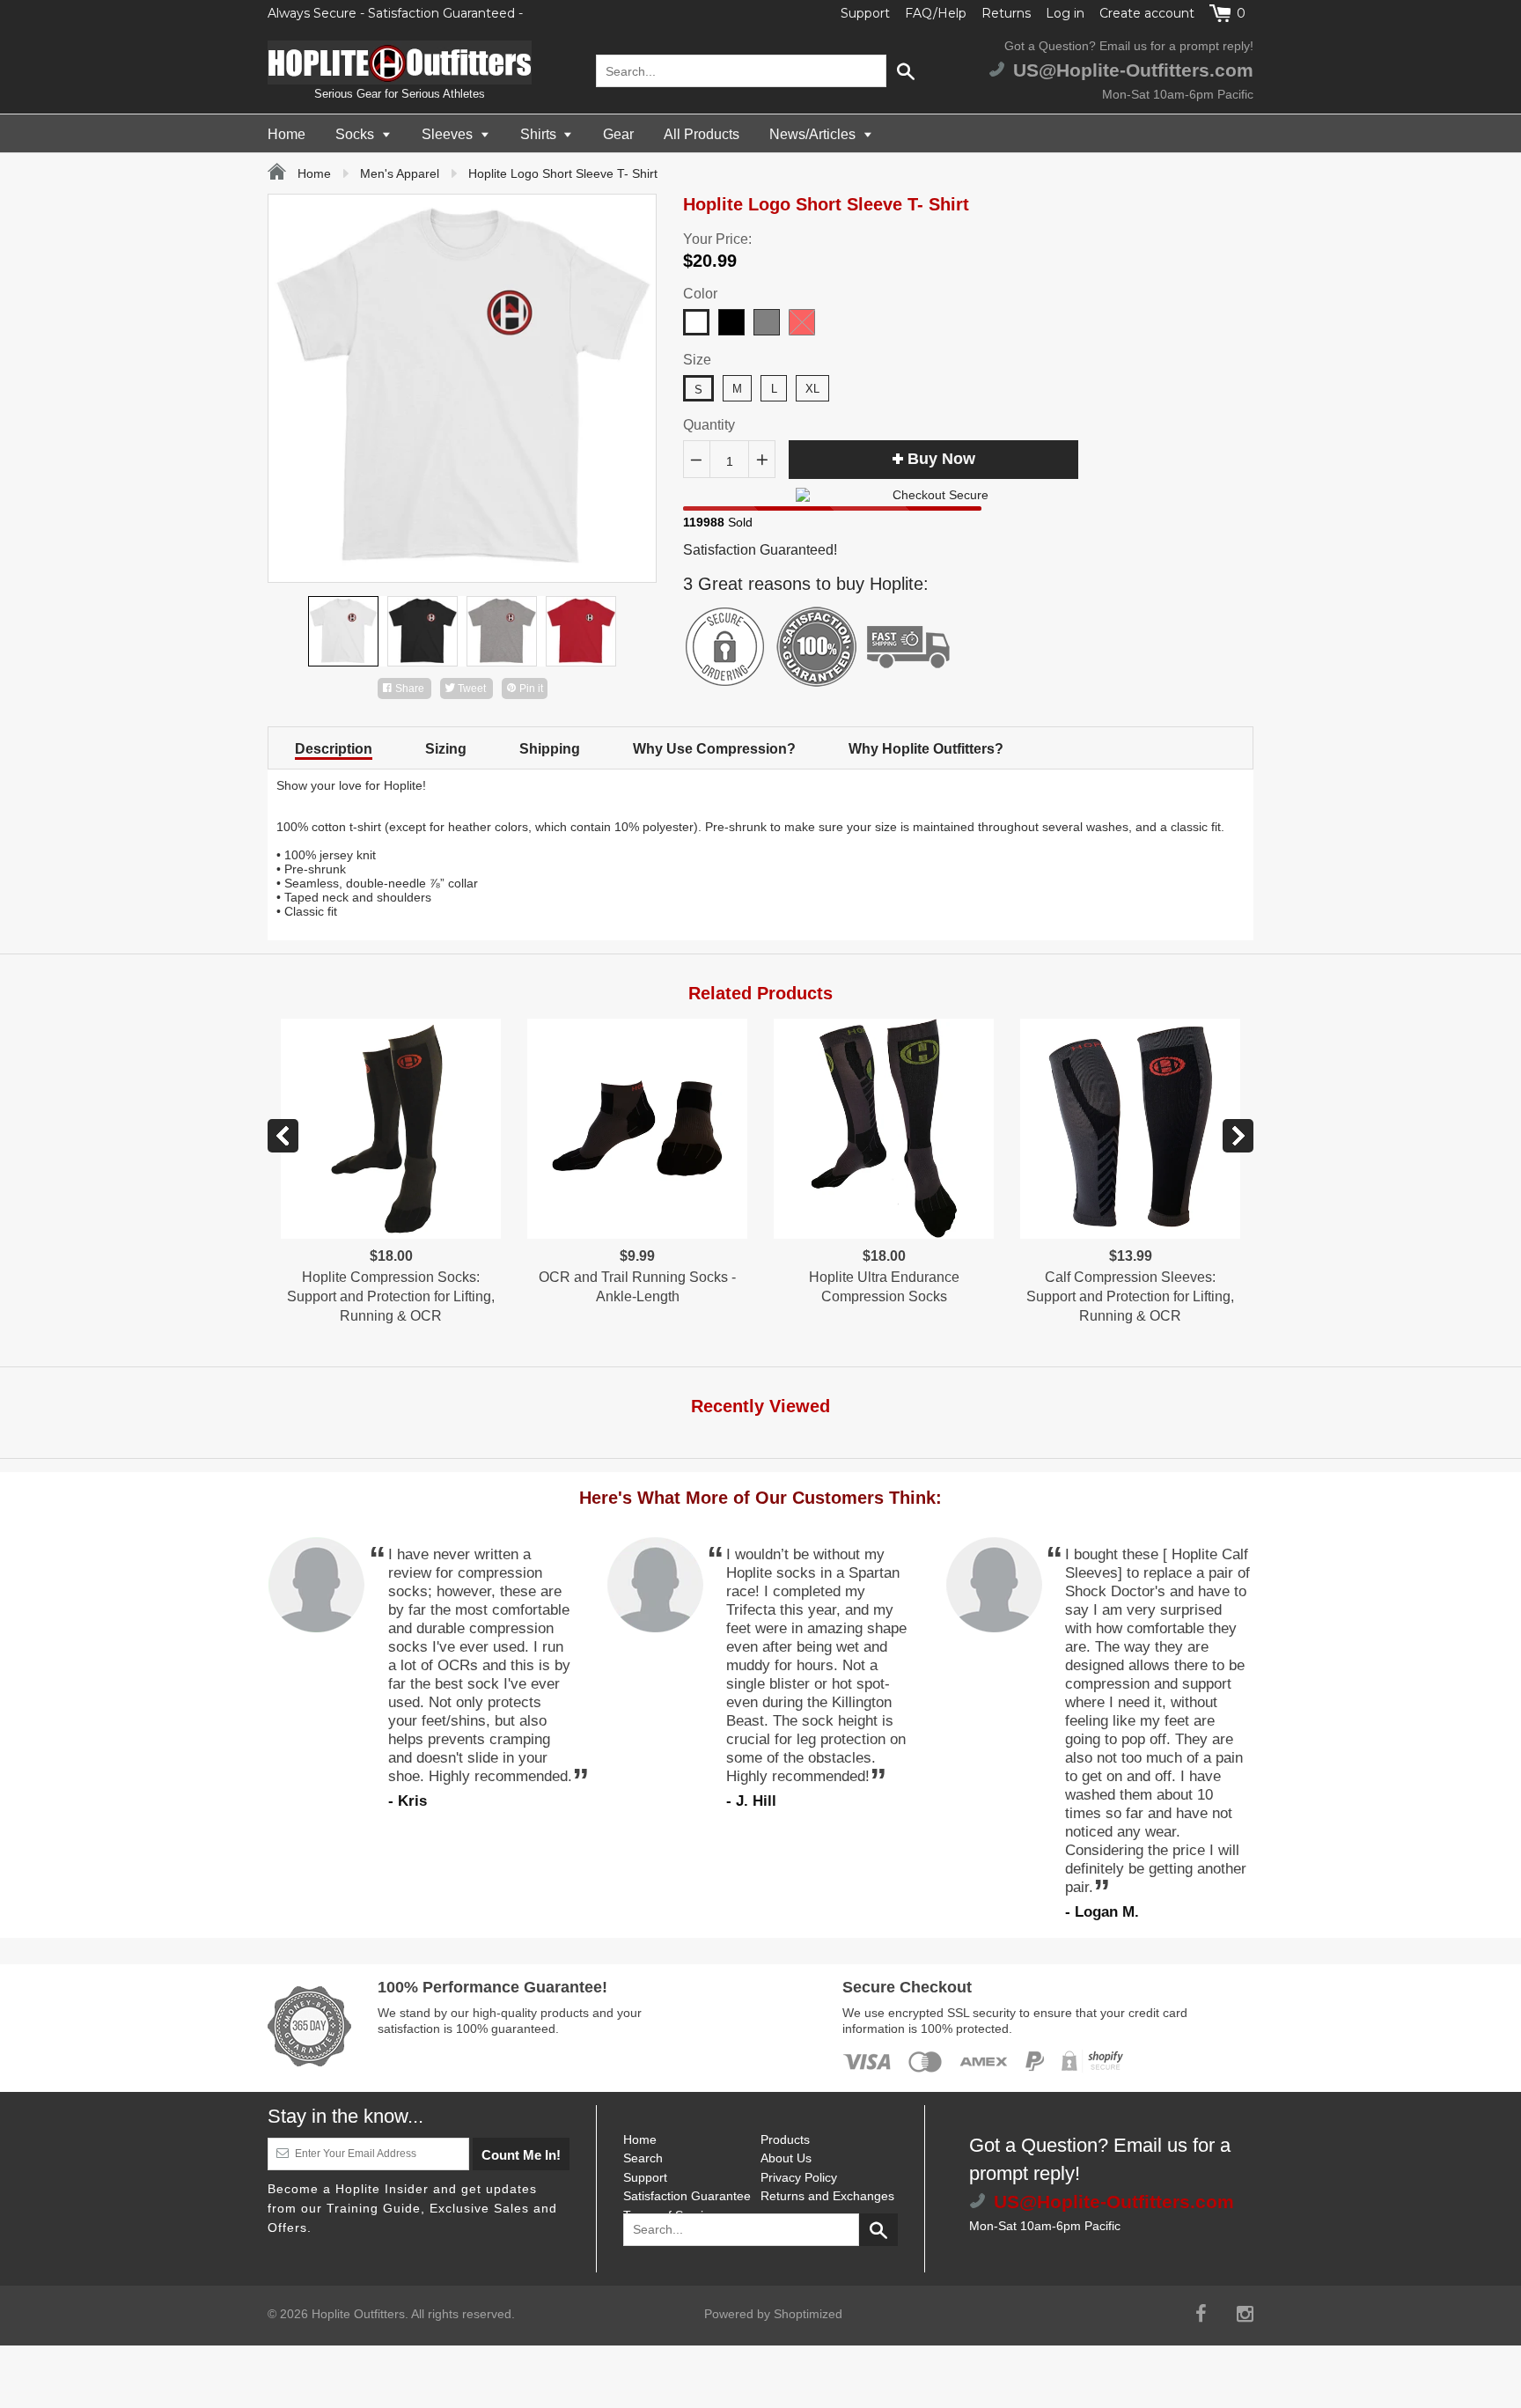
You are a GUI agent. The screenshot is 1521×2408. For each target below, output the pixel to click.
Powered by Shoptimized (773, 2314)
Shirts (540, 134)
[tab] (334, 748)
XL (812, 389)
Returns (1006, 13)
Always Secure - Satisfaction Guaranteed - (395, 13)
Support (865, 13)
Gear (618, 134)
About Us (786, 2158)
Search (643, 2158)
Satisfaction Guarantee (687, 2196)
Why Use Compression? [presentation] (714, 749)
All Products (702, 134)
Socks (356, 134)
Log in (1065, 13)
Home (287, 134)
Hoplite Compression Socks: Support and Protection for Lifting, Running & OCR (391, 1297)
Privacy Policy (799, 2177)
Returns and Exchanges (827, 2196)
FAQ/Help (936, 13)
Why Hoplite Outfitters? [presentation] (926, 749)
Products (785, 2139)
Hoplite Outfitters (358, 2314)
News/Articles (814, 134)
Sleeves (449, 134)
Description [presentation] (334, 749)
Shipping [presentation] (550, 749)
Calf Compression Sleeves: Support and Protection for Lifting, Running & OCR (1130, 1297)
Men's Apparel (400, 173)
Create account (1147, 13)
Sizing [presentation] (446, 749)
